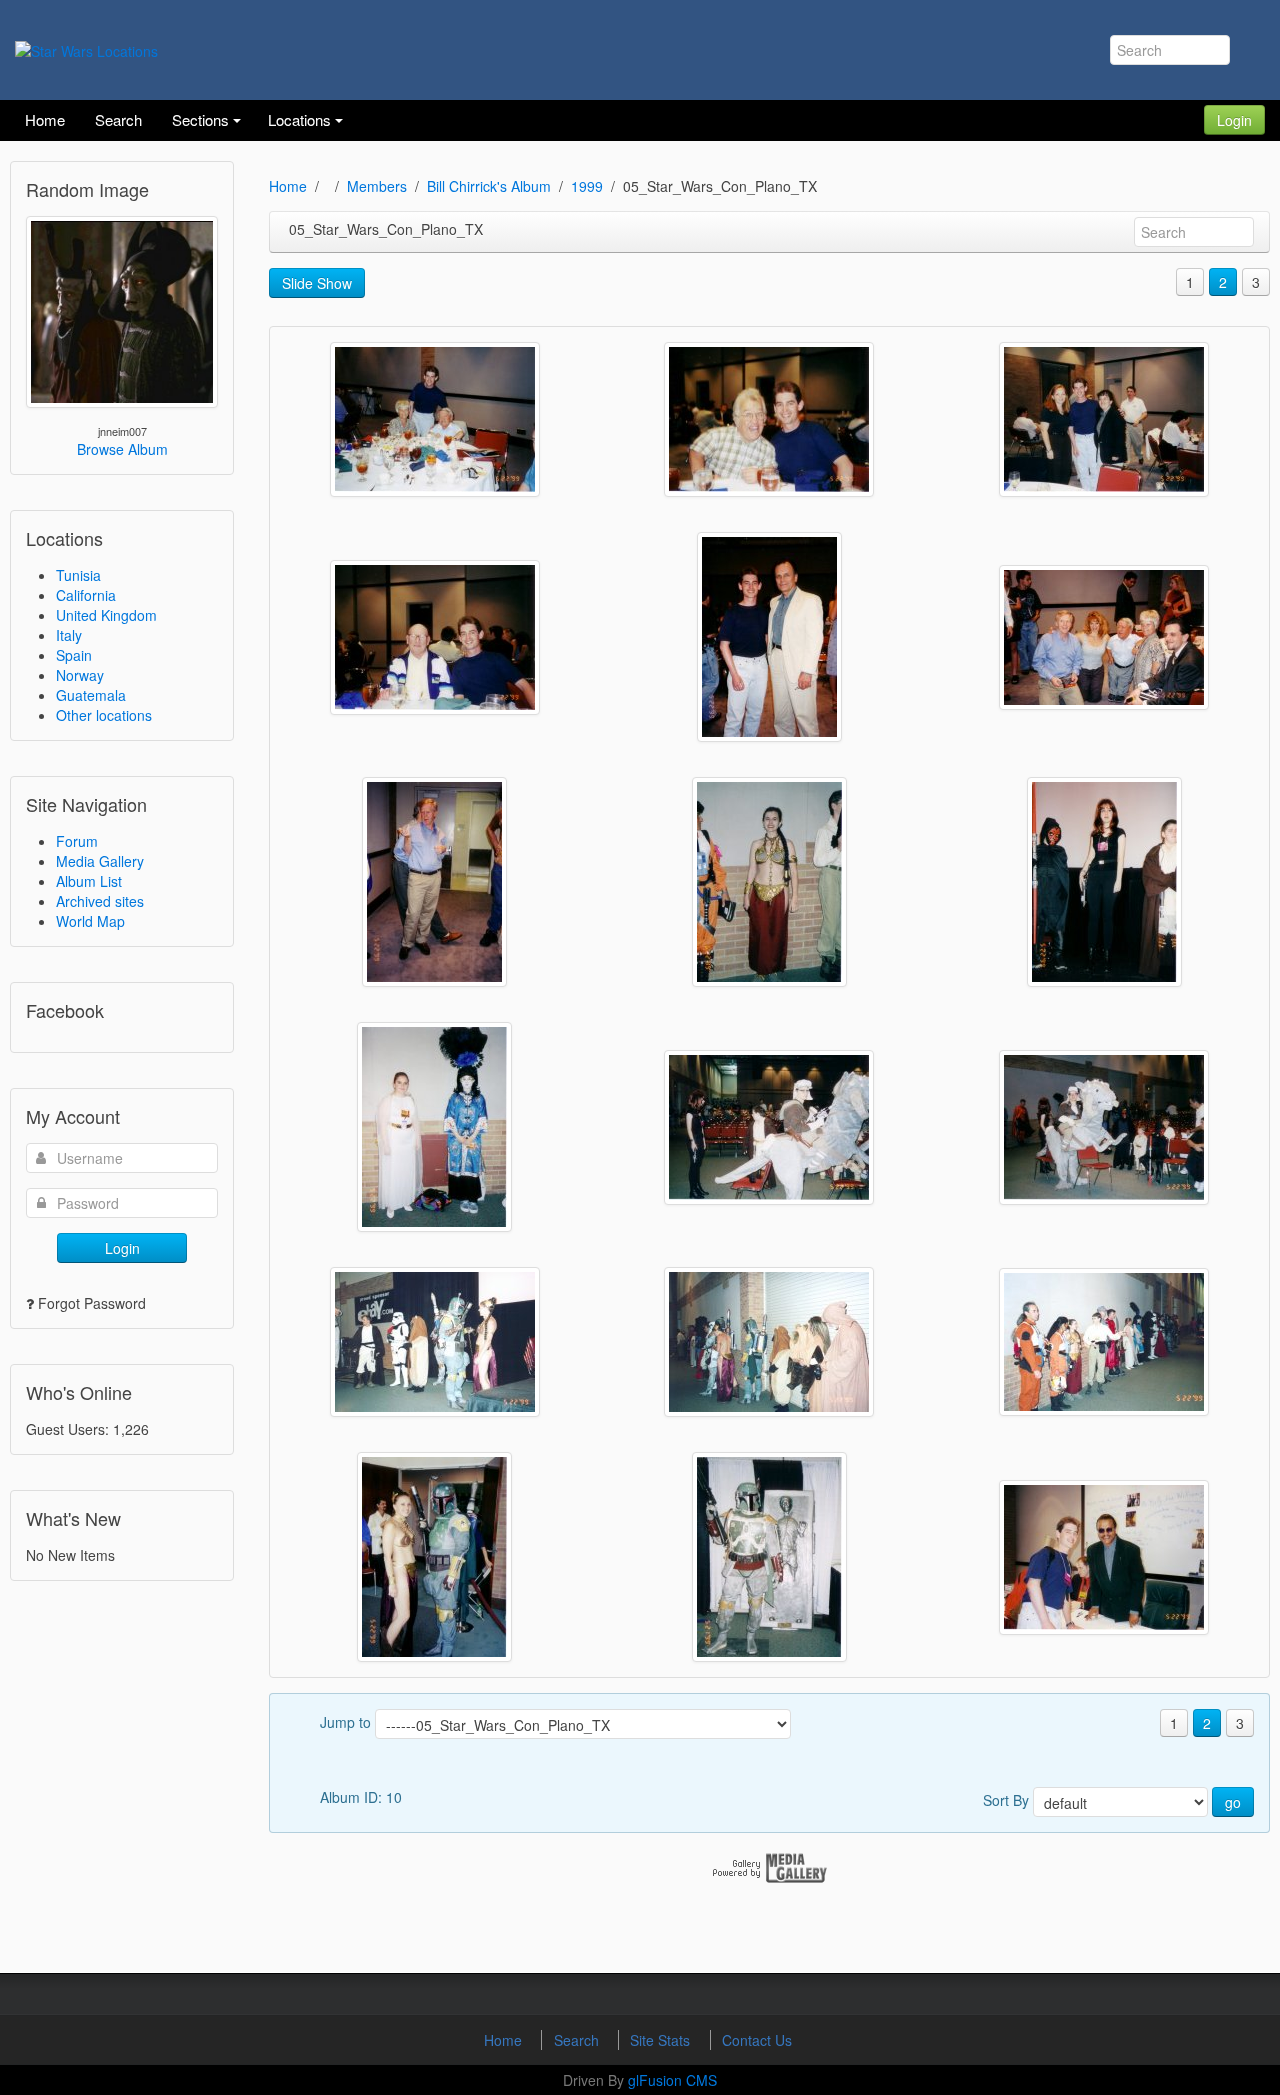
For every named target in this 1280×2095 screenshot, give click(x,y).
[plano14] (434, 882)
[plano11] (434, 1127)
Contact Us (757, 2040)
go (1233, 1802)
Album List (89, 881)
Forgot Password (92, 1303)
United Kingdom (106, 615)
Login (1234, 120)
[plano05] (434, 1557)
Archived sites (100, 901)
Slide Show (317, 283)
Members (377, 186)
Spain (74, 655)
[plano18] (1104, 419)
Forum (77, 841)
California (86, 595)
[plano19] (769, 419)
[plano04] (769, 1557)
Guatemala (91, 695)
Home (288, 186)
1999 (587, 186)
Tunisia (78, 575)
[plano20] (435, 419)
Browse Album (122, 449)
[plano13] (769, 882)
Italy (69, 635)
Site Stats (662, 2040)
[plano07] (769, 1342)
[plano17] (435, 637)
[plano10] (769, 1127)
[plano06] (1104, 1342)
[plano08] (435, 1342)
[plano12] (1104, 882)
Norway (80, 675)
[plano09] (1104, 1127)
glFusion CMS (672, 2080)
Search (578, 2040)
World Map (90, 921)
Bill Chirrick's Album (489, 186)
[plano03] (1104, 1557)
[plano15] (1104, 637)
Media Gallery (100, 861)
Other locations (104, 715)
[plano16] (769, 637)
